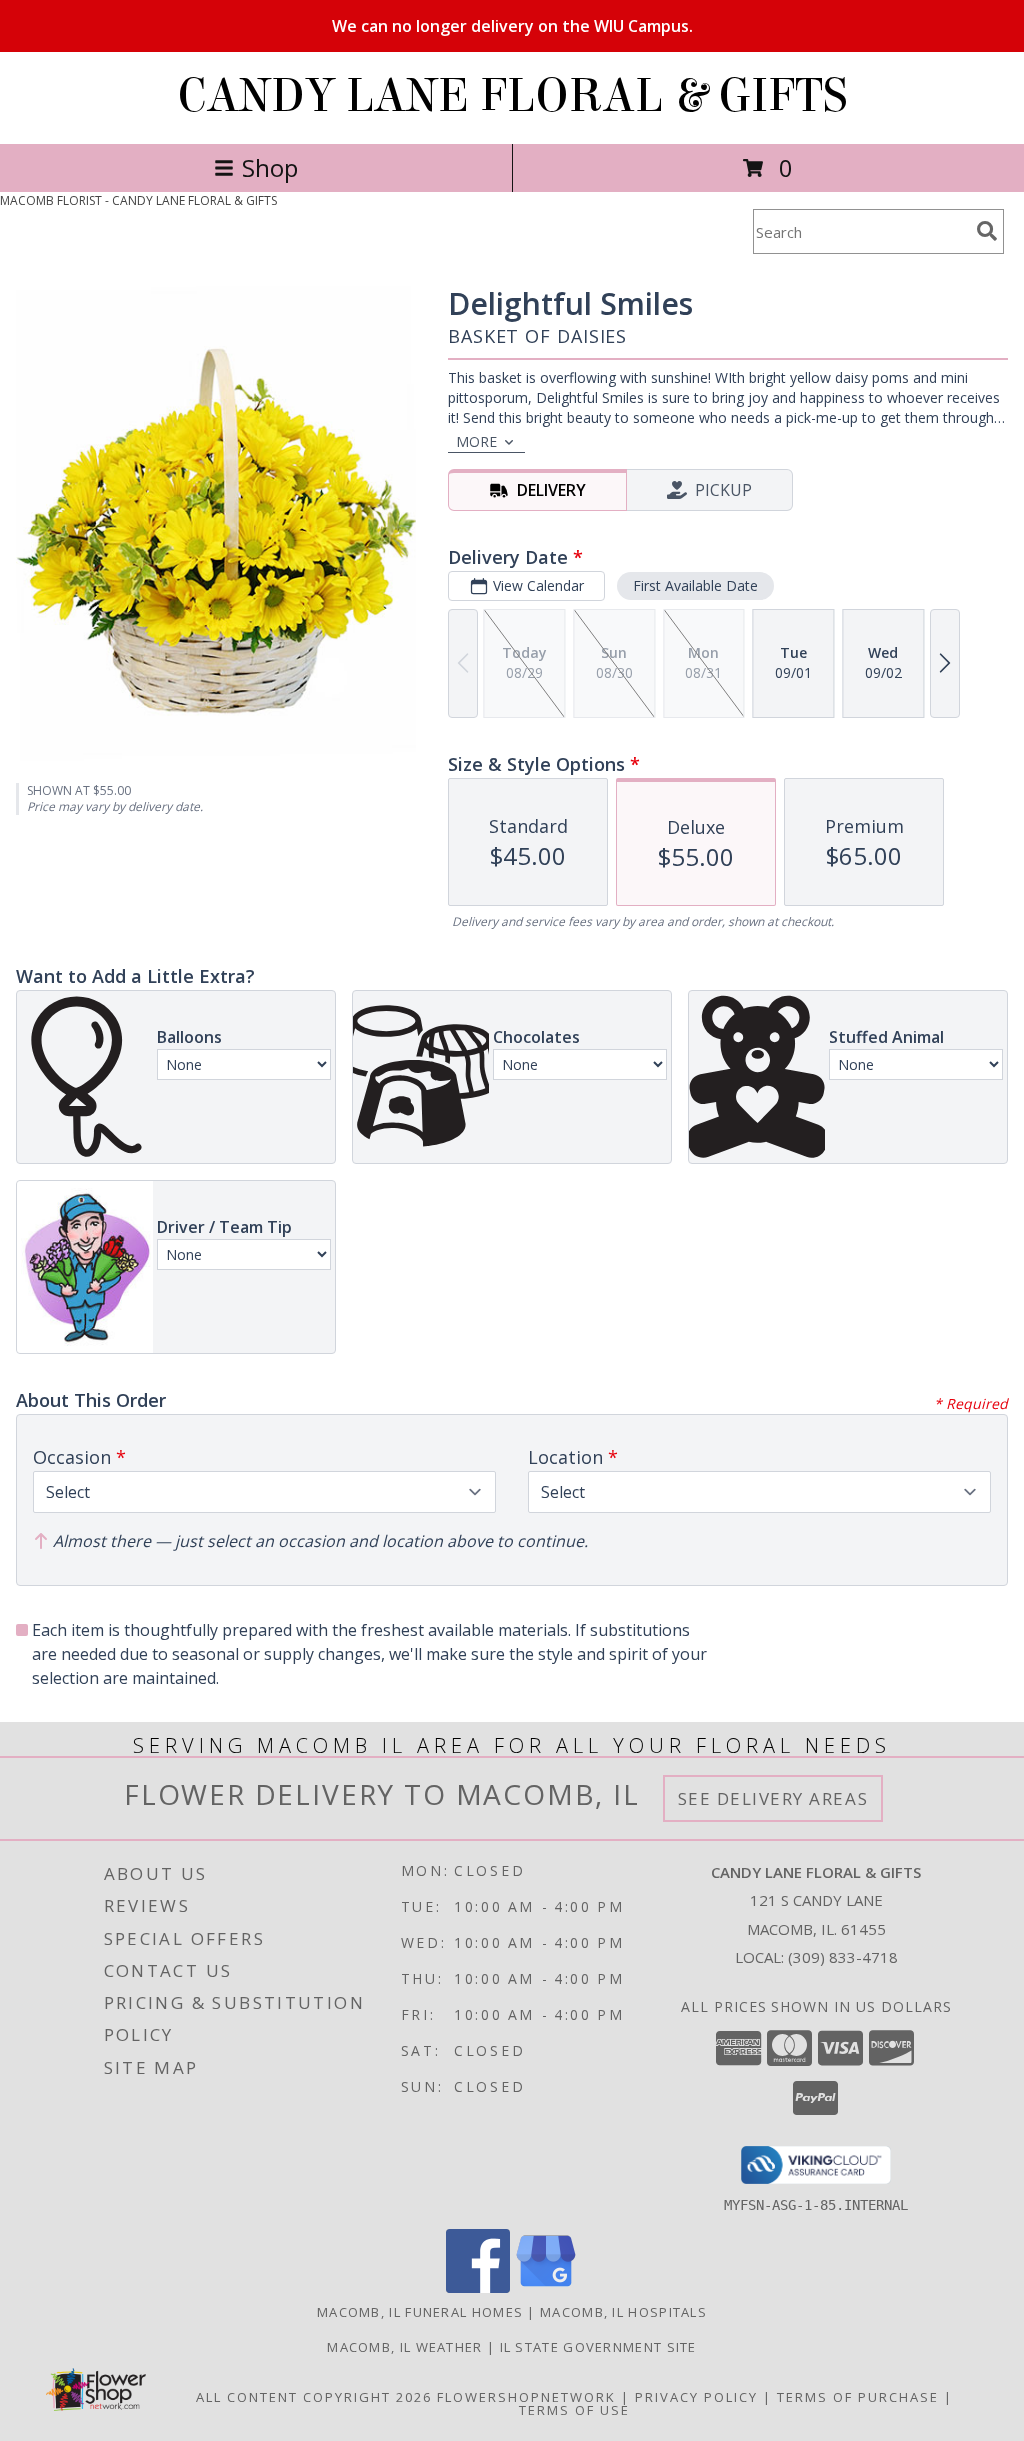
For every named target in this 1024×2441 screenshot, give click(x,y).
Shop (270, 167)
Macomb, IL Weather (404, 2347)
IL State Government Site (598, 2347)
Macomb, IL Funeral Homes (420, 2312)
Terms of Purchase (858, 2397)
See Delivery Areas (773, 1798)
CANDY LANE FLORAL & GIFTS (512, 96)
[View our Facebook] (478, 2287)
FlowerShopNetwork (526, 2397)
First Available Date (695, 585)
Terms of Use (574, 2410)
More (476, 441)
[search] (987, 231)
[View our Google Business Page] (546, 2287)
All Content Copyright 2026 (314, 2397)
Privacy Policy (696, 2397)
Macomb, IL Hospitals (623, 2312)
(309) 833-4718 (843, 1957)
